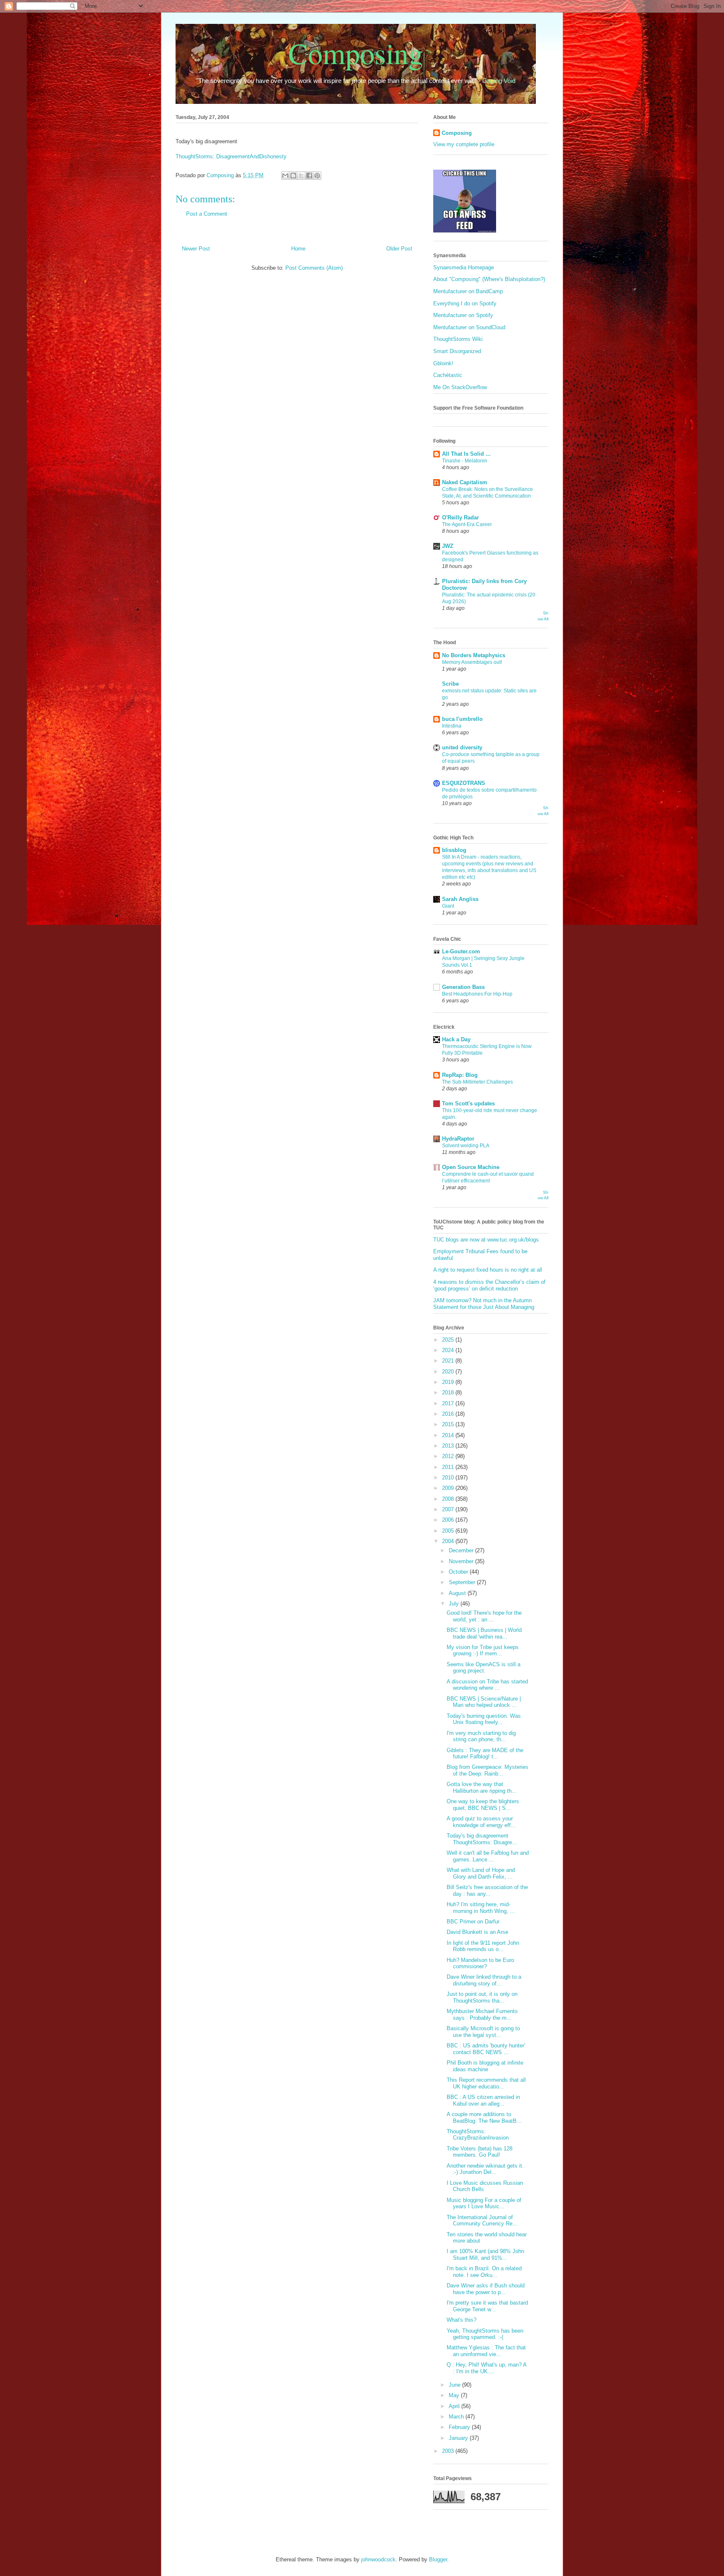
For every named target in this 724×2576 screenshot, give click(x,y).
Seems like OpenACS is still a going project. (484, 1668)
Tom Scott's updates (468, 1103)
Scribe (450, 684)
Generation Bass (463, 987)
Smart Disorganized (457, 351)
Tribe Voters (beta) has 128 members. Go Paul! (480, 2152)
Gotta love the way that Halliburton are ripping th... (482, 1787)
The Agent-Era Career (467, 524)
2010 (449, 1478)
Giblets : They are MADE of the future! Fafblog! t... (485, 1754)
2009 (449, 1488)
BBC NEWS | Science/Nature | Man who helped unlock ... (484, 1702)
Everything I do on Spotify (465, 303)
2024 (449, 1350)
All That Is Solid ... (466, 454)
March (457, 2417)
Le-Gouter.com (461, 951)
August (458, 1593)
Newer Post (196, 249)
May (455, 2395)
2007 (449, 1509)
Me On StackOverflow (460, 387)
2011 (449, 1467)
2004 (449, 1541)
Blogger (438, 2559)
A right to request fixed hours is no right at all (488, 1270)
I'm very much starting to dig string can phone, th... (481, 1736)
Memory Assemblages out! (472, 662)
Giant (448, 906)
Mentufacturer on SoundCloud (469, 327)
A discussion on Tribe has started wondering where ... (487, 1685)
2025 (449, 1340)
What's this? (462, 2320)
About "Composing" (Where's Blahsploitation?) (489, 279)
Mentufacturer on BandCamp (468, 291)
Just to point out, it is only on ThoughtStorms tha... (482, 1997)
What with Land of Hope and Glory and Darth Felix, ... (481, 1873)
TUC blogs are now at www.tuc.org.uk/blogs (486, 1240)
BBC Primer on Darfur (473, 1922)
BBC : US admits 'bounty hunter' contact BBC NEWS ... (486, 2049)
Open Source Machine (471, 1167)
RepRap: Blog (460, 1075)
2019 (449, 1382)
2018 (449, 1393)
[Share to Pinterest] (317, 176)
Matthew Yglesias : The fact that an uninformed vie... (486, 2351)
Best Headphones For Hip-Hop (477, 994)
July (455, 1604)
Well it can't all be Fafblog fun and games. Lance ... (488, 1856)
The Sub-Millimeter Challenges (477, 1082)
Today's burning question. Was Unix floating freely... (484, 1719)
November (462, 1561)
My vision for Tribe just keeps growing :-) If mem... (483, 1651)
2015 (449, 1424)
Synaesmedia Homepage (464, 267)
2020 (449, 1372)
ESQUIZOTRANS (464, 783)
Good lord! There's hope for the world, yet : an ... (484, 1616)
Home (298, 249)
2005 (449, 1531)
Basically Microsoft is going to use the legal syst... (483, 2032)
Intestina (452, 726)
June (455, 2385)
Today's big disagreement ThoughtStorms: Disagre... (482, 1839)
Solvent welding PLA (466, 1146)
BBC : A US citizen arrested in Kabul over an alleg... (483, 2100)
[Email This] (285, 176)
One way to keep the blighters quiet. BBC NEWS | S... (483, 1805)
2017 (449, 1403)
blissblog (454, 850)
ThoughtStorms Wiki (458, 339)
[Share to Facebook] (309, 176)
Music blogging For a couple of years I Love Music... (484, 2203)
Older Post (399, 249)
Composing (356, 53)
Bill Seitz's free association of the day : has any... (487, 1891)
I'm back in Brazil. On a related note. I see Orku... (484, 2272)
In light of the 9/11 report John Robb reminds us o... (483, 1946)
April (455, 2406)
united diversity (462, 747)
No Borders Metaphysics (474, 655)
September (463, 1582)
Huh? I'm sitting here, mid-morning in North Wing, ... (481, 1908)
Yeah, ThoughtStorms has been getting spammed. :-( (485, 2334)
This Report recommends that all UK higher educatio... (486, 2083)
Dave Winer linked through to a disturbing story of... (484, 1980)
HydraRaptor (458, 1139)
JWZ (448, 546)
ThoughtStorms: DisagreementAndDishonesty (231, 156)
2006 (449, 1520)
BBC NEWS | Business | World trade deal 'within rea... (484, 1633)
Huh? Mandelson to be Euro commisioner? (480, 1963)
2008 (449, 1499)
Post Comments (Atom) (314, 268)
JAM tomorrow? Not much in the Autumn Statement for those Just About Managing (484, 1304)
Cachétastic (448, 375)
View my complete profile (464, 144)
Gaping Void (499, 81)
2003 (449, 2451)
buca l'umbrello (462, 719)
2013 (449, 1446)
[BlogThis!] (293, 176)
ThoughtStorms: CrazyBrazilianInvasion (478, 2135)
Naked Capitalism (465, 482)
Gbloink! (443, 363)
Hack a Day (456, 1039)
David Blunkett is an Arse (477, 1932)
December (462, 1550)
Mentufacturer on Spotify (463, 315)
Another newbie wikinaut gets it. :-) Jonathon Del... (485, 2169)
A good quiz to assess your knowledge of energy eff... (481, 1822)
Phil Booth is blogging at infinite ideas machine (485, 2066)
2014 (449, 1435)
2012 (449, 1456)
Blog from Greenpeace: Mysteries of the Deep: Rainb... (487, 1770)
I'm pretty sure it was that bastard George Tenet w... (487, 2306)
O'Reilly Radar (460, 518)
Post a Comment (207, 214)
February (460, 2427)
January (459, 2438)
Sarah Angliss (460, 899)
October (459, 1572)
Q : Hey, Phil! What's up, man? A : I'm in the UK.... (486, 2368)
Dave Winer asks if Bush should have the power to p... (486, 2289)
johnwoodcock (378, 2559)
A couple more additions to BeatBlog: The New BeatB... (484, 2118)
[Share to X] (301, 176)
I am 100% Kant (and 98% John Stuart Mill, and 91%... (485, 2255)
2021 (449, 1361)
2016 (449, 1414)
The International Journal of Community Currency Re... (482, 2221)
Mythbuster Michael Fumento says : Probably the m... (482, 2015)
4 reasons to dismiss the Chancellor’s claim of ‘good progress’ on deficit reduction (489, 1285)
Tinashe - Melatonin (465, 461)
